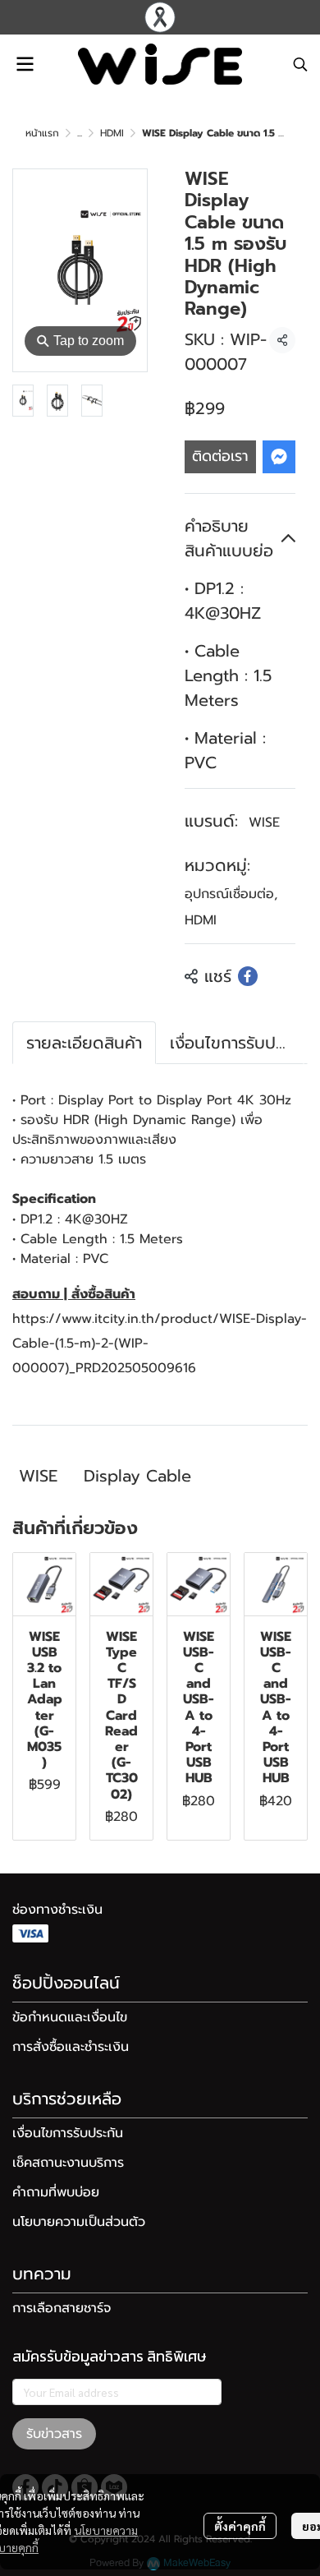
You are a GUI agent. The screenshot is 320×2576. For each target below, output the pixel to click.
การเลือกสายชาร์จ (62, 2308)
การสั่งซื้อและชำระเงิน (71, 2047)
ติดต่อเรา (220, 456)
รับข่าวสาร (54, 2434)
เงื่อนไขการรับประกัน (68, 2133)
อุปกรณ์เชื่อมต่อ (231, 894)
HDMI (112, 133)
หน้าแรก (42, 133)
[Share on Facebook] (248, 976)
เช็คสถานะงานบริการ (68, 2163)
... (80, 133)
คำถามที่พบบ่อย (56, 2192)
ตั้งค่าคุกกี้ (240, 2526)
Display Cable (137, 1476)
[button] (300, 64)
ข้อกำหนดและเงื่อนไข (70, 2017)
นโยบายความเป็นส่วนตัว (79, 2222)
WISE (264, 823)
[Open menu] (25, 64)
